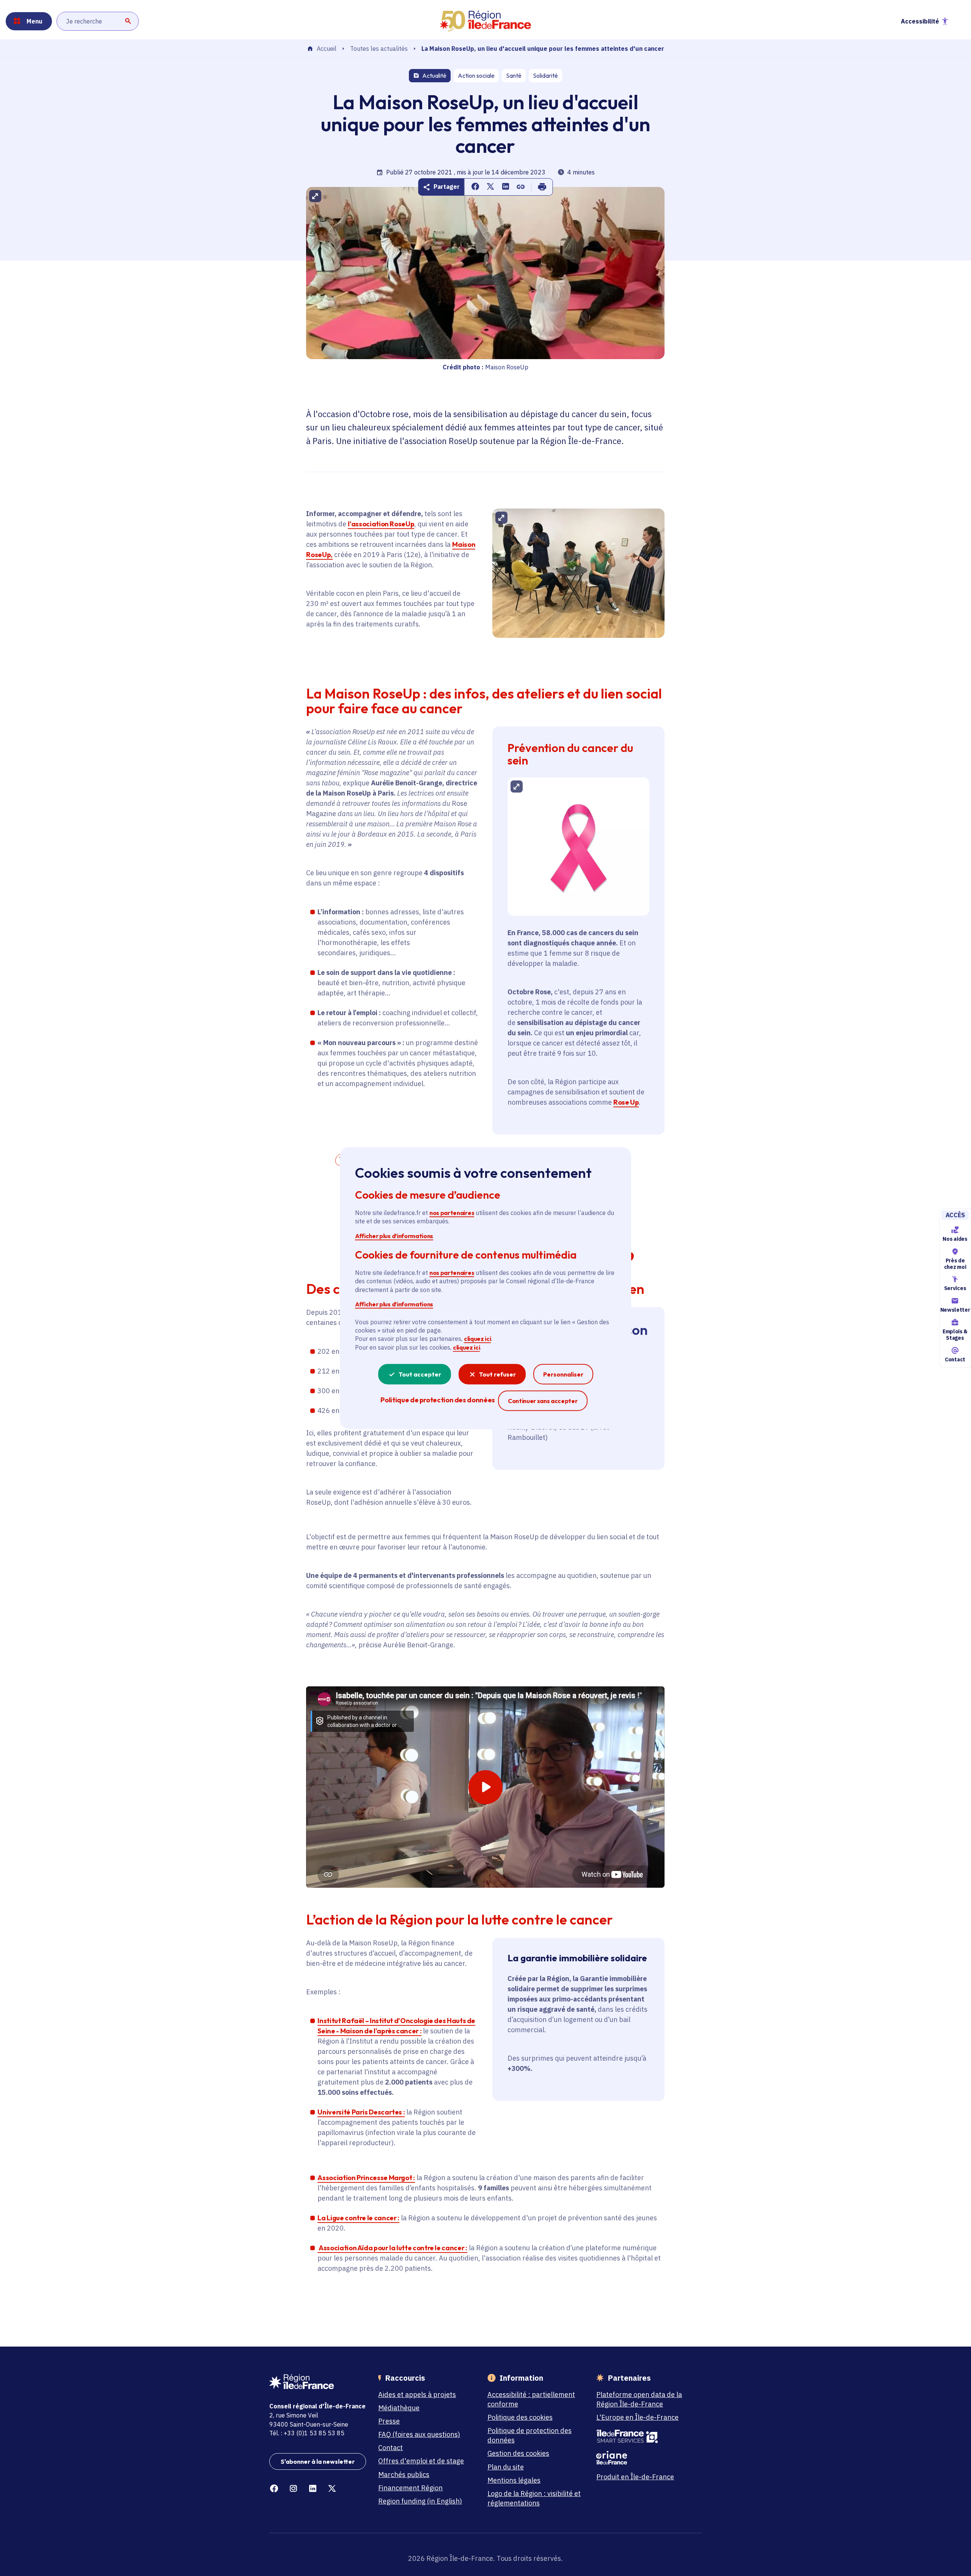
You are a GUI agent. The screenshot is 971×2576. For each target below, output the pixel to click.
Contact (955, 1359)
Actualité (434, 75)
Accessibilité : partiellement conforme (531, 2399)
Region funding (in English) (420, 2501)
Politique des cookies (520, 2417)
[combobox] (98, 21)
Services (955, 1289)
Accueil (327, 49)
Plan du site (506, 2467)
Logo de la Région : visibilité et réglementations (534, 2498)
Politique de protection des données (529, 2435)
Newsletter (955, 1310)
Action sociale (476, 75)
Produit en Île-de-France (635, 2477)
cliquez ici (477, 1339)
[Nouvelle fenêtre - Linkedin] (313, 2489)
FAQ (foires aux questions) (419, 2434)
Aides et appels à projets (417, 2395)
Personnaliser (563, 1374)
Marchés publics (404, 2475)
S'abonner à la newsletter (318, 2461)
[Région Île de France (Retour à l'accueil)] (485, 21)
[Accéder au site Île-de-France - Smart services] (645, 2436)
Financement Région (410, 2488)
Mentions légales (514, 2480)
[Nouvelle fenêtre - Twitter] (332, 2489)
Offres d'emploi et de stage (421, 2461)
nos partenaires (452, 1213)
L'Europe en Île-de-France (637, 2417)
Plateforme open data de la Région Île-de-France (639, 2399)
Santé (514, 75)
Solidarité (545, 75)
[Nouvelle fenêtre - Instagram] (293, 2489)
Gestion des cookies (518, 2453)
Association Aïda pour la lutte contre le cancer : (393, 2248)
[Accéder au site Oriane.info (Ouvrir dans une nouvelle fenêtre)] (645, 2458)
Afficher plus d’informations (394, 1235)
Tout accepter (420, 1374)
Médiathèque (399, 2408)
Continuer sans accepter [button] (543, 1401)
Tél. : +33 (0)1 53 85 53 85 (307, 2433)
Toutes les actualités (379, 49)
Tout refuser (497, 1374)
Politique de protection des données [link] (438, 1400)
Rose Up (626, 1102)
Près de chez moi (955, 1264)
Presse (389, 2421)
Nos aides (955, 1239)
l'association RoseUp (381, 524)
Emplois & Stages (955, 1335)
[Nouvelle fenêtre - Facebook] (274, 2489)
